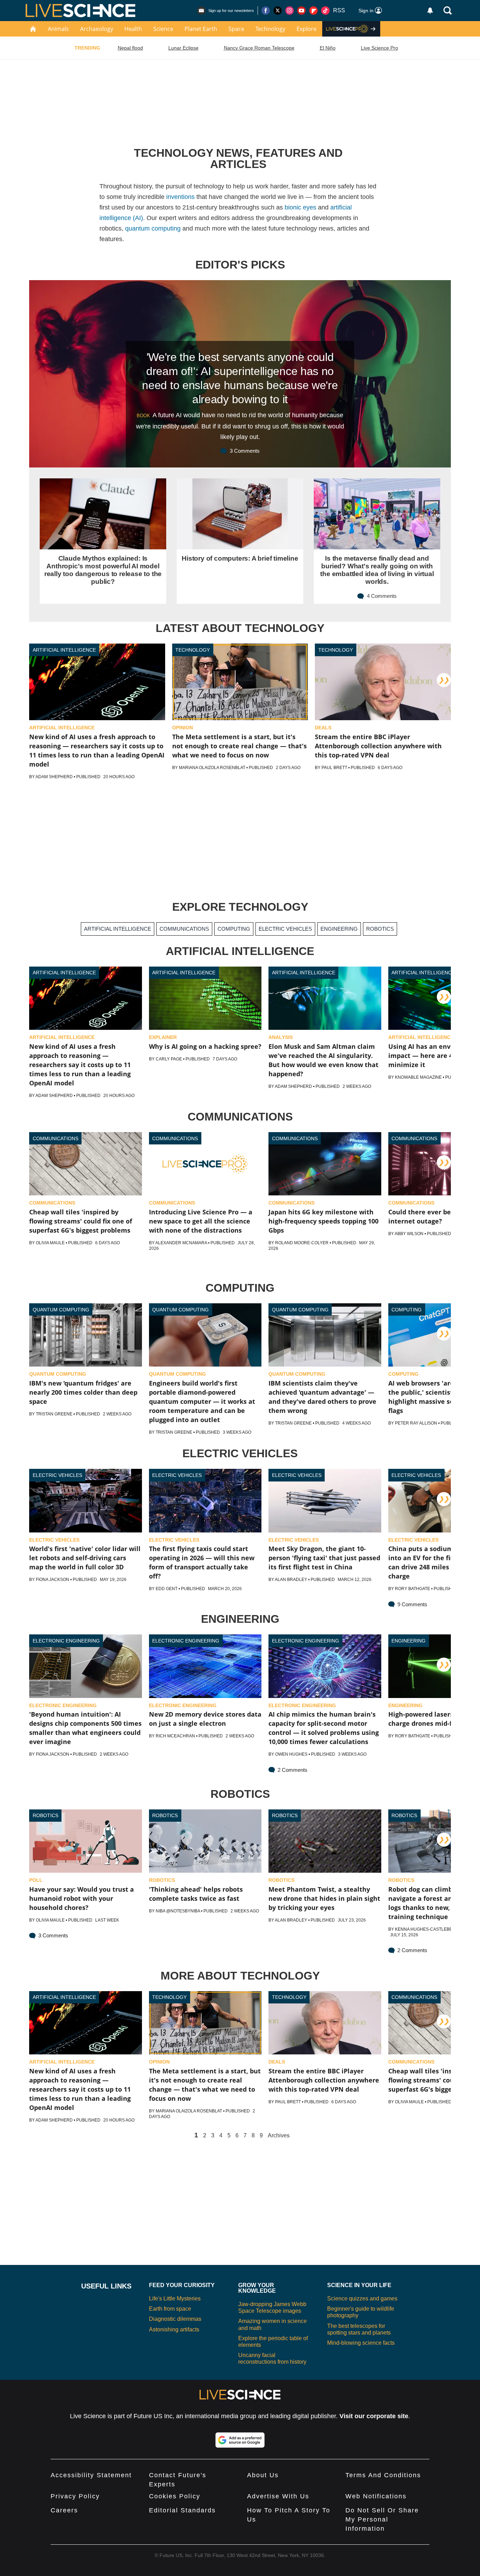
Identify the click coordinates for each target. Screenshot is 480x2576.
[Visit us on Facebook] (266, 11)
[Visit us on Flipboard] (313, 11)
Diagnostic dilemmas (175, 2319)
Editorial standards (182, 2510)
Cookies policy (175, 2496)
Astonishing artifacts (174, 2329)
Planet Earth (201, 29)
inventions (180, 197)
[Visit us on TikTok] (325, 11)
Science (163, 29)
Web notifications (376, 2496)
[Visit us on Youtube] (301, 11)
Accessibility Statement (91, 2475)
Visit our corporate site (374, 2416)
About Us (263, 2475)
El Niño (328, 48)
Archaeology (97, 29)
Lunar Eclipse (183, 48)
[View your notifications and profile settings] (430, 11)
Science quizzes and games (362, 2299)
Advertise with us (278, 2496)
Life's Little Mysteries (175, 2299)
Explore (307, 29)
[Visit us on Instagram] (290, 11)
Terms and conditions (383, 2475)
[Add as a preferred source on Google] (240, 2440)
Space (236, 29)
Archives (279, 2136)
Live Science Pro (380, 48)
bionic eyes (300, 207)
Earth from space (170, 2309)
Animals (58, 29)
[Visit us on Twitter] (278, 11)
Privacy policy (75, 2496)
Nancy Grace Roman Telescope (259, 48)
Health (133, 29)
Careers (64, 2510)
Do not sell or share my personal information (382, 2519)
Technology (270, 29)
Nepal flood (130, 48)
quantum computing (153, 228)
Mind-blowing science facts (361, 2343)
